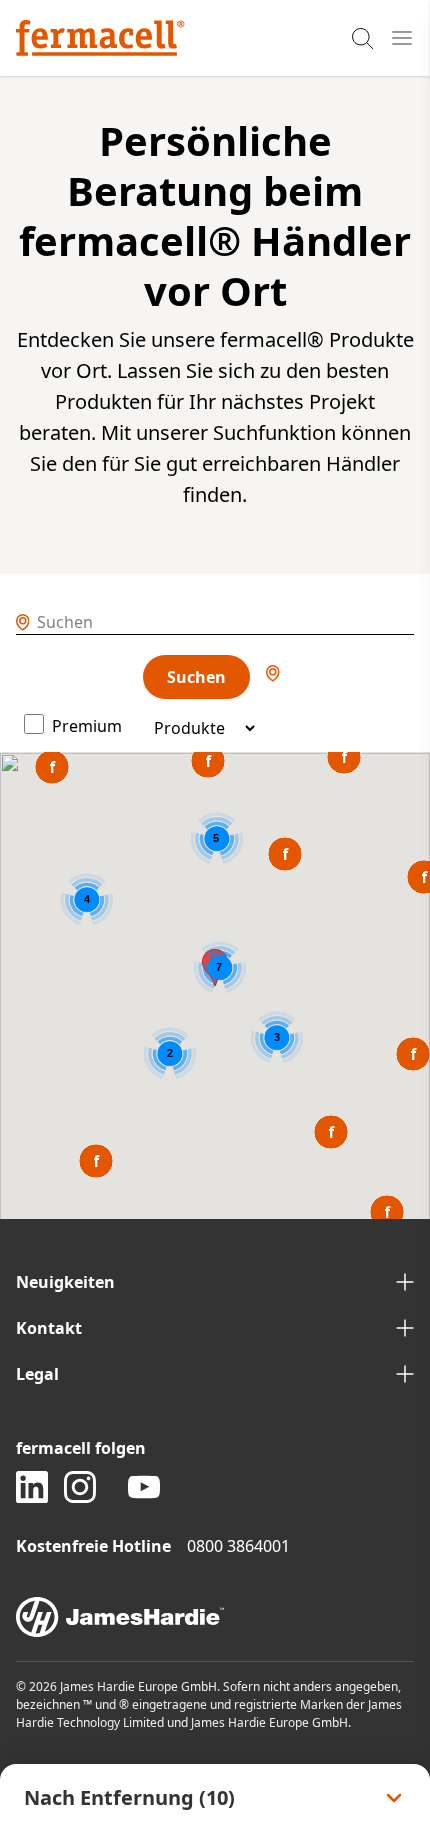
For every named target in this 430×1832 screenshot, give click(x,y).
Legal (37, 1374)
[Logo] (100, 38)
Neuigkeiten (65, 1282)
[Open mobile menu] (402, 38)
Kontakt (49, 1328)
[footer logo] (215, 1617)
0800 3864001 (238, 1546)
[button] (208, 761)
